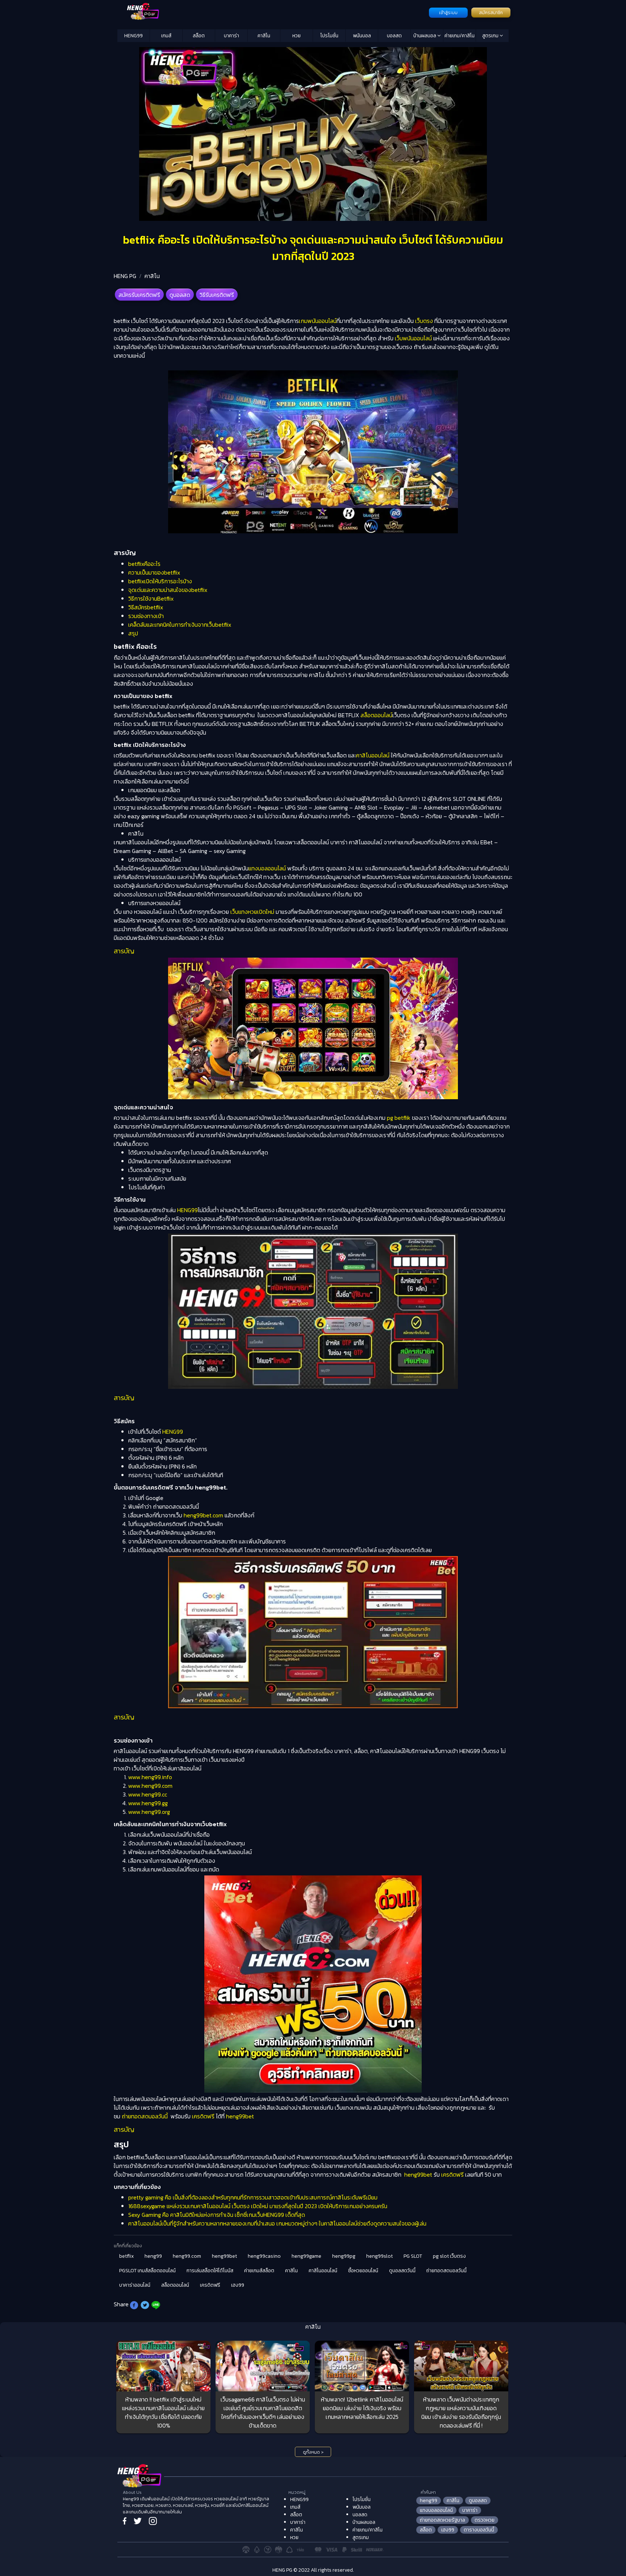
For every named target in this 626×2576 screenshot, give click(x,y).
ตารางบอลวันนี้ (479, 2530)
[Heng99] (272, 12)
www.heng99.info (150, 1777)
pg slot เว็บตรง (449, 2256)
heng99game (306, 2256)
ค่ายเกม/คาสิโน (460, 36)
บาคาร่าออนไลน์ (135, 2285)
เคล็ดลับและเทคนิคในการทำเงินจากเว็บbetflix (180, 625)
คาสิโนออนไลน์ (373, 755)
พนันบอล (362, 36)
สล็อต (199, 36)
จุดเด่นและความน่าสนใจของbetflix (168, 590)
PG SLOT (413, 2256)
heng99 (153, 2256)
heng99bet (240, 2116)
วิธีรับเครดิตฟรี (217, 295)
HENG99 (133, 36)
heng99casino (264, 2256)
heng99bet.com (203, 1515)
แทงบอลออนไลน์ (267, 868)
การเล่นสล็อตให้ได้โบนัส (210, 2271)
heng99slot (379, 2256)
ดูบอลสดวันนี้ (402, 2271)
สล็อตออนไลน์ (376, 715)
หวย (297, 36)
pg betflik (398, 1118)
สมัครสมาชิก (491, 13)
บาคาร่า (231, 36)
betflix (126, 2256)
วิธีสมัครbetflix (146, 607)
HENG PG (125, 276)
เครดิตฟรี (203, 2116)
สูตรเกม (491, 36)
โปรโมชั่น (329, 36)
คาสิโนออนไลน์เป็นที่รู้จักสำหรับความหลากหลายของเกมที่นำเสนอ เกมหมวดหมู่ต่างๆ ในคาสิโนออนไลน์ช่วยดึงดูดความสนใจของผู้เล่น (277, 2223)
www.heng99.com (150, 1786)
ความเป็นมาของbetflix (154, 572)
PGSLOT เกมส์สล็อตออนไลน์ (147, 2271)
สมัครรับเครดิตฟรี (139, 295)
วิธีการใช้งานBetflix (151, 598)
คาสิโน (264, 36)
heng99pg (344, 2256)
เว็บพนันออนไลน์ (413, 338)
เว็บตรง (423, 321)
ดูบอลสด (180, 295)
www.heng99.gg (148, 1803)
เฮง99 (238, 2285)
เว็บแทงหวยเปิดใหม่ (252, 912)
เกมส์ (166, 36)
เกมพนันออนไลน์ (318, 321)
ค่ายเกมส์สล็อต (259, 2271)
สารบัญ (124, 951)
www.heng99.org (149, 1812)
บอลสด (394, 36)
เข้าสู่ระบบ (448, 13)
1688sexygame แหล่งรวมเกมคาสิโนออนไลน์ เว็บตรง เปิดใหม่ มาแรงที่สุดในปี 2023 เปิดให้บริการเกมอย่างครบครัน (258, 2206)
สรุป (133, 633)
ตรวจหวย (485, 2520)
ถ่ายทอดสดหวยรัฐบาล (443, 2520)
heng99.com (187, 2256)
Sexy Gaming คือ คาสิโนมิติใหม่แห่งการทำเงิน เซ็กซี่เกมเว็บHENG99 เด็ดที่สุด (217, 2215)
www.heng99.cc (148, 1794)
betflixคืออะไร (144, 564)
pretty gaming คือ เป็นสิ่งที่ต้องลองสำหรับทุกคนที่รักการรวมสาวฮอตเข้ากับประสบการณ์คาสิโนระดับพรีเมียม (253, 2197)
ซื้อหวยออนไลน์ (363, 2271)
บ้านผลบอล (425, 36)
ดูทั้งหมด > (313, 2452)
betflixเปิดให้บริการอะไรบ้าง (160, 581)
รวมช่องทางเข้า (146, 616)
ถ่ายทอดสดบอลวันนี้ (145, 2116)
